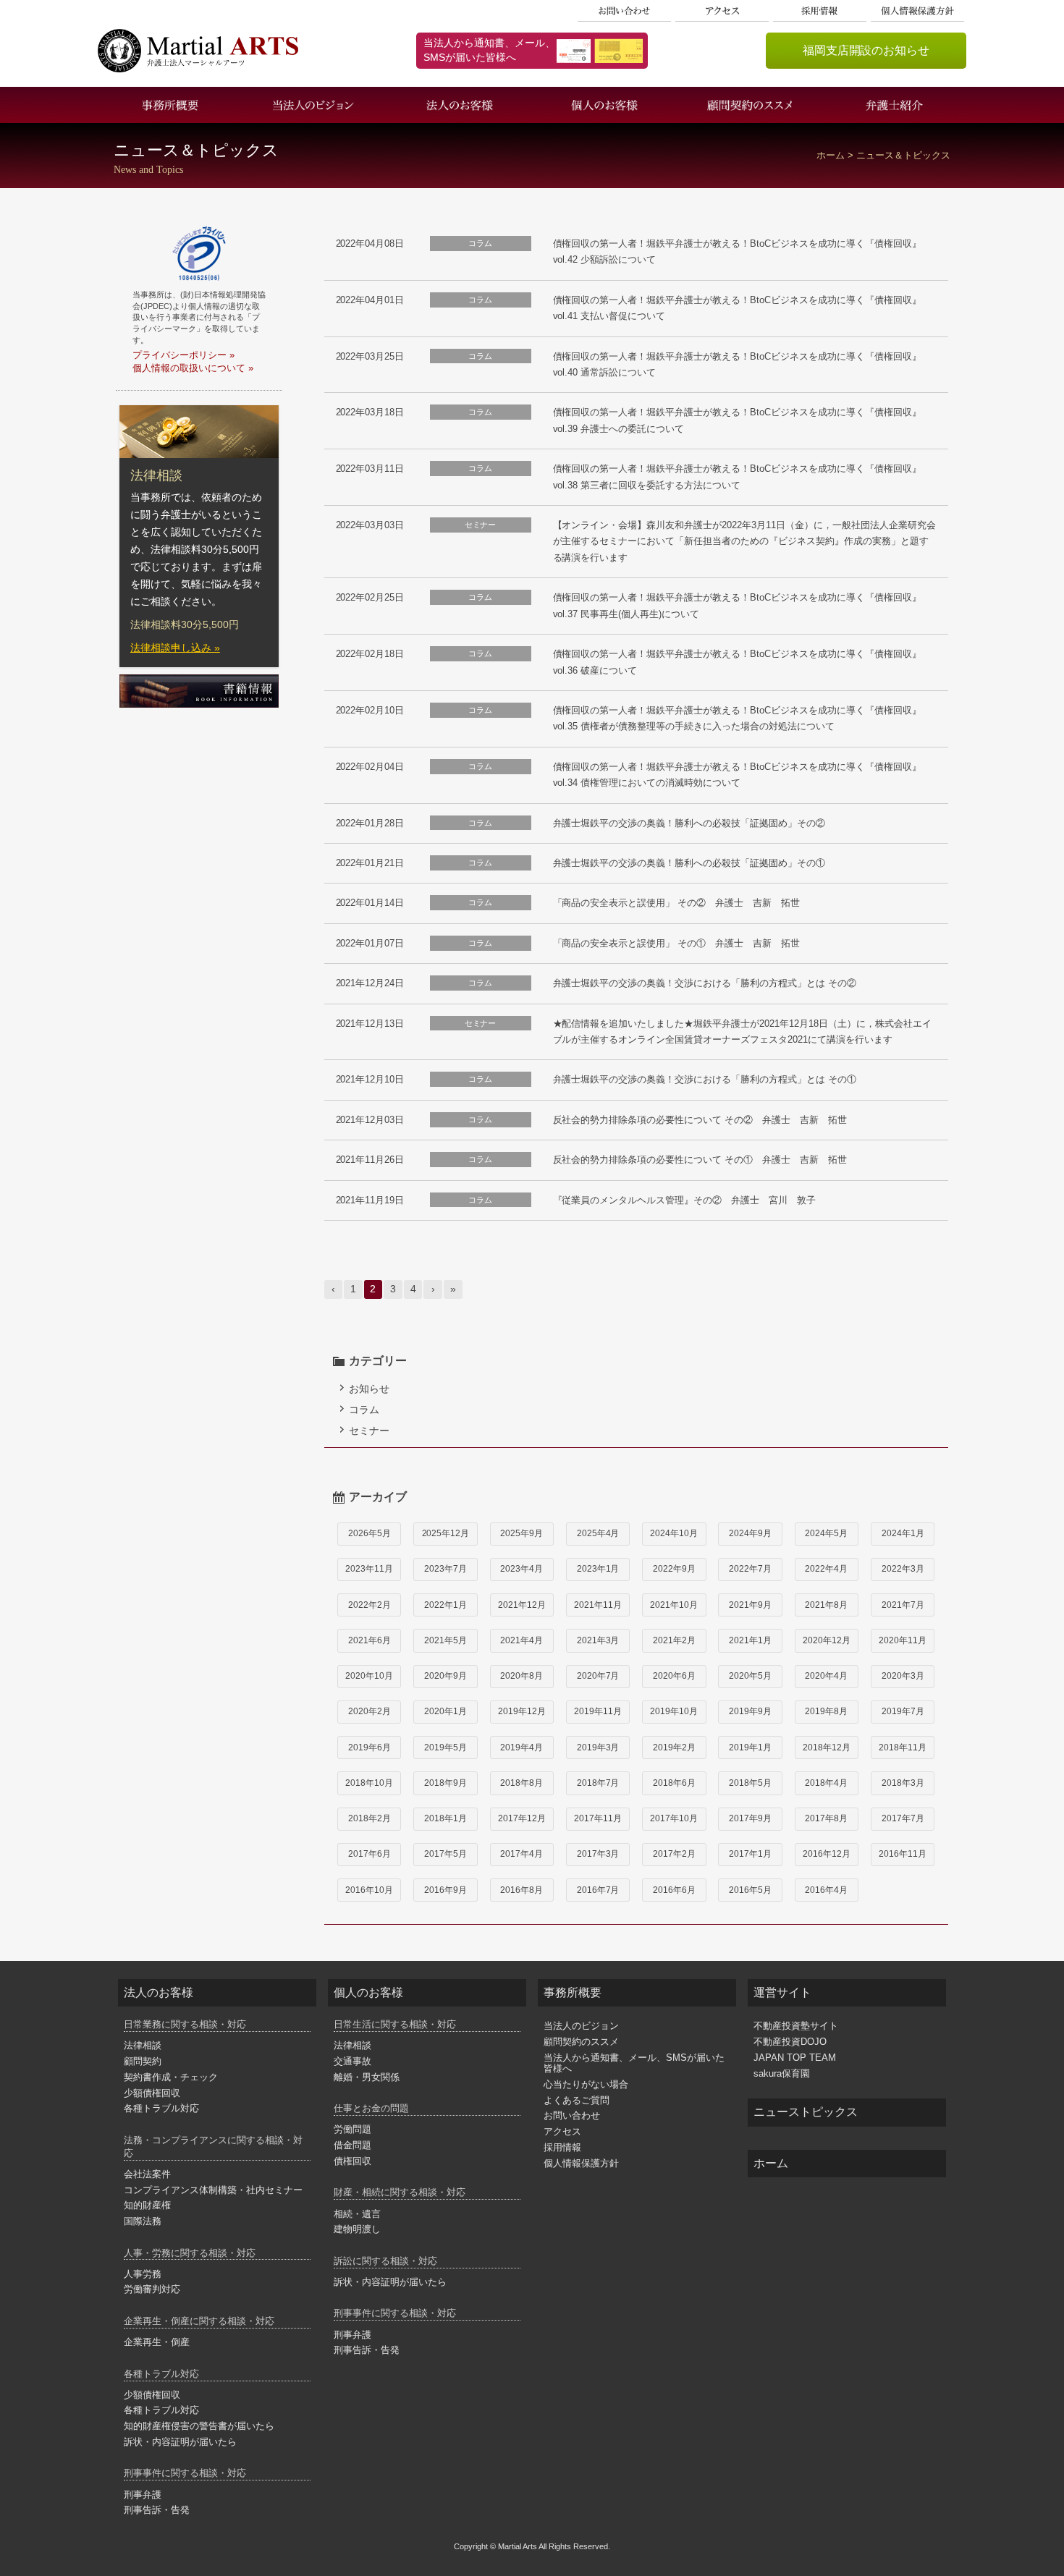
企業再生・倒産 (157, 2342)
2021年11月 (598, 1605)
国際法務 (143, 2221)
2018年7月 (598, 1783)
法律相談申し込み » (175, 648)
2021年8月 (826, 1605)
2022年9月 (674, 1569)
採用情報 (820, 11)
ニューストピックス (806, 2112)
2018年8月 (522, 1783)
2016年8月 (522, 1890)
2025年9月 (522, 1533)
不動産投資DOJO (790, 2042)
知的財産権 (147, 2205)
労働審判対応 (152, 2289)
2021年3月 (598, 1640)
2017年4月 (522, 1854)
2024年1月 (903, 1533)
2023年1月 (598, 1569)
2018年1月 (446, 1818)
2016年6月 (674, 1890)
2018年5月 (750, 1783)
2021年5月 (446, 1640)
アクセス (722, 11)
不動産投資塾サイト (796, 2026)
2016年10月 (369, 1890)
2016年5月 (750, 1890)
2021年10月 (674, 1605)
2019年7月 (903, 1711)
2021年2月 (674, 1640)
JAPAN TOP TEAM (795, 2058)
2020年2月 (370, 1711)
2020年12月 (827, 1640)
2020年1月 (446, 1711)
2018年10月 (369, 1783)
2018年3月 (903, 1783)
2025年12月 (446, 1533)
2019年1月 (750, 1747)
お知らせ (369, 1389)
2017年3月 (598, 1854)
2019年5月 (446, 1747)
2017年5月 (446, 1854)
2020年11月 (903, 1640)
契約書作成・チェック (171, 2077)
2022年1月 (446, 1605)
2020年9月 (446, 1676)
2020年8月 (522, 1676)
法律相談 (143, 2045)
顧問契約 (143, 2061)
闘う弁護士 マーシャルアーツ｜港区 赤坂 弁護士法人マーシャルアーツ (198, 51)
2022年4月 (826, 1569)
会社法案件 (147, 2174)
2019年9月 (750, 1711)
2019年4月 (522, 1747)
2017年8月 (826, 1818)
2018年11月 (903, 1747)
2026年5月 (370, 1533)
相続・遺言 (357, 2214)
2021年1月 (750, 1640)
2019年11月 (598, 1711)
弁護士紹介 (894, 105)
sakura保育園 (782, 2073)
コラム (364, 1410)
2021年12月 (522, 1605)
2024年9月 (750, 1533)
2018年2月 (370, 1818)
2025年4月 (598, 1533)
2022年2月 (370, 1605)
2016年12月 (827, 1854)
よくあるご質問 (577, 2100)
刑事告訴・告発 (157, 2510)
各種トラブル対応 (161, 2108)
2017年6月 (370, 1854)
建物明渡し (357, 2229)
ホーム (831, 156)
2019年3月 (598, 1747)
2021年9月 (750, 1605)
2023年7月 (446, 1569)
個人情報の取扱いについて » (193, 368)
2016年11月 (903, 1854)
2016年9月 (446, 1890)
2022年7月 (750, 1569)
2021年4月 (522, 1640)
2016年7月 (598, 1890)
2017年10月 (674, 1818)
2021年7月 (903, 1605)
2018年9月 (446, 1783)
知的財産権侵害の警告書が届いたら (199, 2426)
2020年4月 (826, 1676)
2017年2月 (674, 1854)
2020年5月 (750, 1676)
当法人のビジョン (315, 105)
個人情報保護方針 (918, 11)
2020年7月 (598, 1676)
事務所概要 (170, 105)
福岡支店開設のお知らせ (866, 50)
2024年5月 (826, 1533)
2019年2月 (674, 1747)
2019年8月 (826, 1711)
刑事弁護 (143, 2495)
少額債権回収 (152, 2093)
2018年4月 (826, 1783)
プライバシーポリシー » (183, 355)
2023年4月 (522, 1569)
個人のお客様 (604, 105)
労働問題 (352, 2129)
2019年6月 (370, 1747)
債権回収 (352, 2161)
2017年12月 (522, 1818)
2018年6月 (674, 1783)
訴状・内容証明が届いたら (180, 2442)
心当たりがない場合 (586, 2084)
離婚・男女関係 (367, 2077)
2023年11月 (369, 1569)
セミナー (369, 1431)
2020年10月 (369, 1676)
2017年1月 (750, 1854)
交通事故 (352, 2061)
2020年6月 (674, 1676)
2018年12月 (827, 1747)
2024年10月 (674, 1533)
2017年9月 (750, 1818)
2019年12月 (522, 1711)
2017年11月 (598, 1818)
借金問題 (352, 2145)
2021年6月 (370, 1640)
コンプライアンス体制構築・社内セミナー (213, 2190)
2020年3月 (903, 1676)
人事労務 (143, 2274)
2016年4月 (826, 1890)
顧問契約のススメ (749, 105)
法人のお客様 (460, 105)
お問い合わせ (625, 11)
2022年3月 (903, 1569)
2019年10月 (674, 1711)
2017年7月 (903, 1818)
